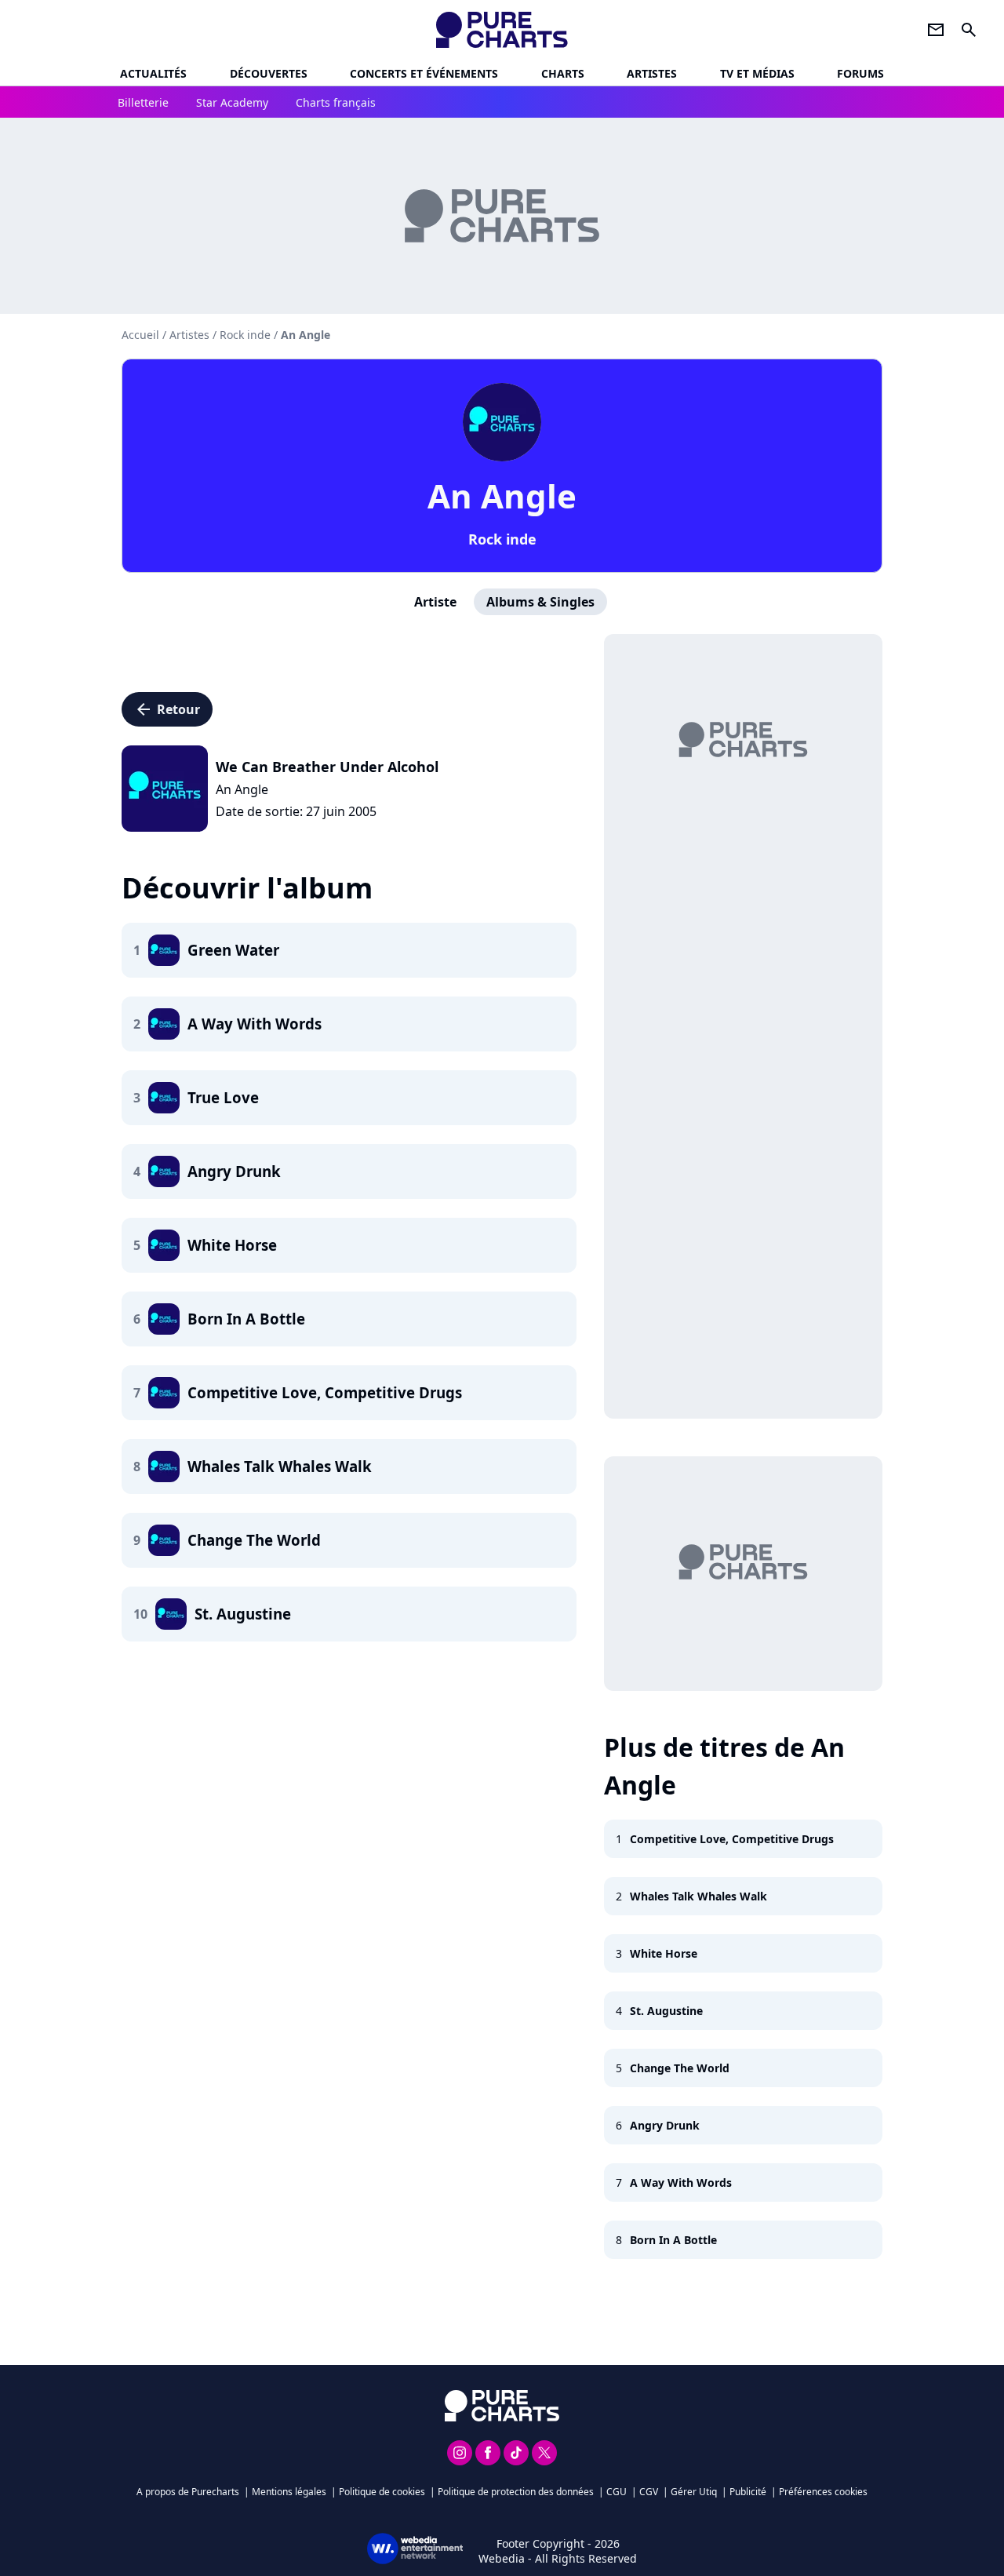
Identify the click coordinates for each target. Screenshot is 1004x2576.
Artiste (435, 602)
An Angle (502, 496)
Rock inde (502, 539)
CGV (649, 2492)
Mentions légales (289, 2492)
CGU (617, 2492)
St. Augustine (666, 2011)
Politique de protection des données (516, 2492)
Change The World (680, 2068)
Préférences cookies (823, 2492)
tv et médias (757, 73)
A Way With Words (681, 2182)
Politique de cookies (382, 2492)
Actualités (153, 73)
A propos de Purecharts (188, 2492)
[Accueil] (502, 30)
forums (860, 73)
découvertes (269, 73)
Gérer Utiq (694, 2492)
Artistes (189, 335)
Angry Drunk (665, 2125)
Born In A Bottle (673, 2240)
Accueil (140, 335)
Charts (563, 73)
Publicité (748, 2492)
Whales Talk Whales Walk (698, 1896)
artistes (652, 73)
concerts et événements (424, 73)
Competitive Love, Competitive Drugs (732, 1839)
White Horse (664, 1953)
